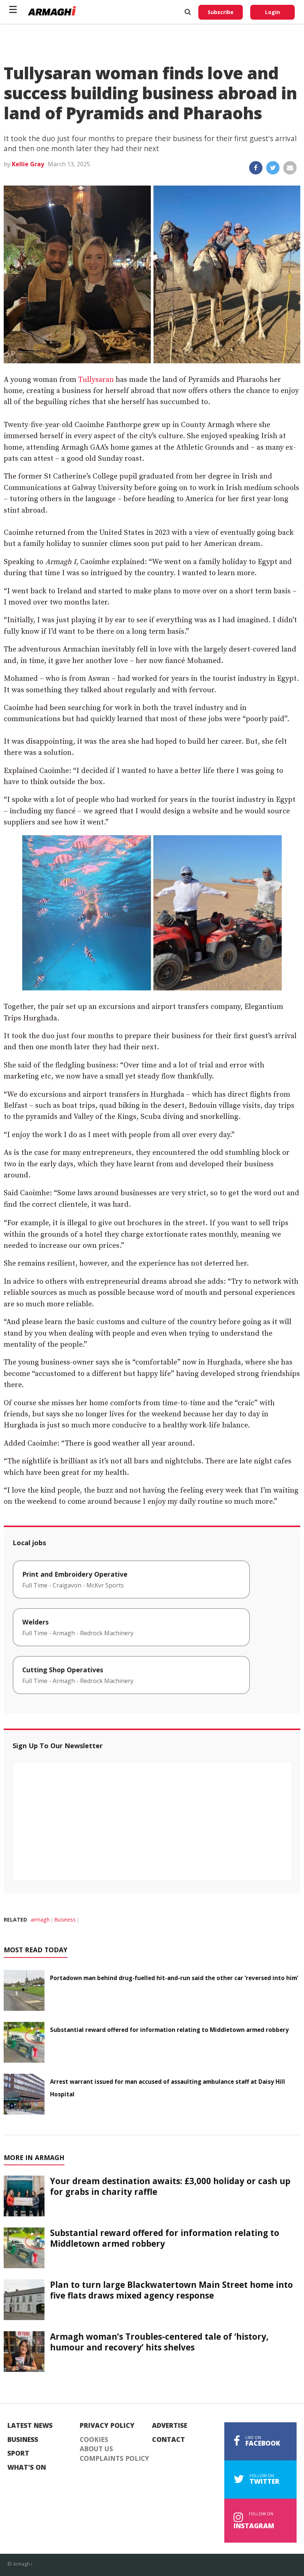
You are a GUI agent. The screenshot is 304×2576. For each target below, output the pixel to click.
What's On (27, 2467)
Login (272, 12)
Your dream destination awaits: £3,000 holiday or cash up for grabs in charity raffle (170, 2186)
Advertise (170, 2426)
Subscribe (221, 12)
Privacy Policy (107, 2426)
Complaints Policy (114, 2459)
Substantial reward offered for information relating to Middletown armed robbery (169, 2030)
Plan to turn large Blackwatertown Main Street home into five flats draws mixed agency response (171, 2290)
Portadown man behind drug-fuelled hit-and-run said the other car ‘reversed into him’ (174, 1978)
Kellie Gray (28, 164)
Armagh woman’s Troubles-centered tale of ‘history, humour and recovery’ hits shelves (159, 2342)
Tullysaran (96, 380)
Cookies (94, 2440)
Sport (18, 2453)
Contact (168, 2440)
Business (65, 1919)
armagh (40, 1919)
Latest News (30, 2426)
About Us (96, 2449)
